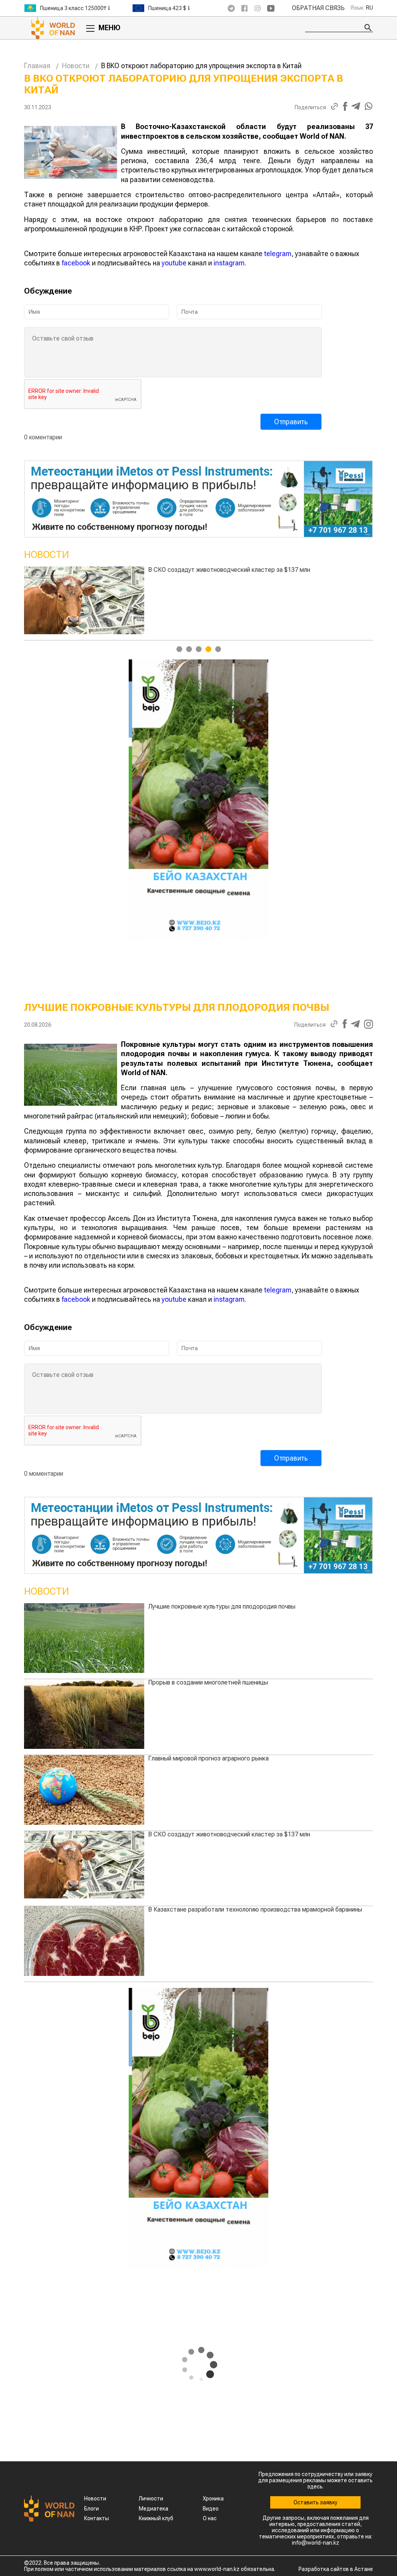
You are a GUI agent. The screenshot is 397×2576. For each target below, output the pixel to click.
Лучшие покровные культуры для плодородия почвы (309, 570)
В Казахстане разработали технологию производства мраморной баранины (255, 1909)
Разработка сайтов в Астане (336, 2569)
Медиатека (154, 2509)
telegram (278, 254)
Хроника (213, 2499)
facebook (76, 263)
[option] (78, 8)
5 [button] (218, 649)
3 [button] (199, 649)
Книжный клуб (156, 2518)
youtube (174, 263)
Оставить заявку (315, 2502)
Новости (76, 66)
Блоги (91, 2509)
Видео (211, 2509)
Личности (151, 2499)
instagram (229, 263)
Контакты (97, 2518)
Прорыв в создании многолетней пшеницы (208, 1682)
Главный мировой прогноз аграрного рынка (208, 1758)
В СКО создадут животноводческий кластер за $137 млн (229, 1834)
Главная (37, 66)
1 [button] (179, 649)
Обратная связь (318, 8)
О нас (210, 2518)
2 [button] (189, 649)
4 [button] (208, 649)
